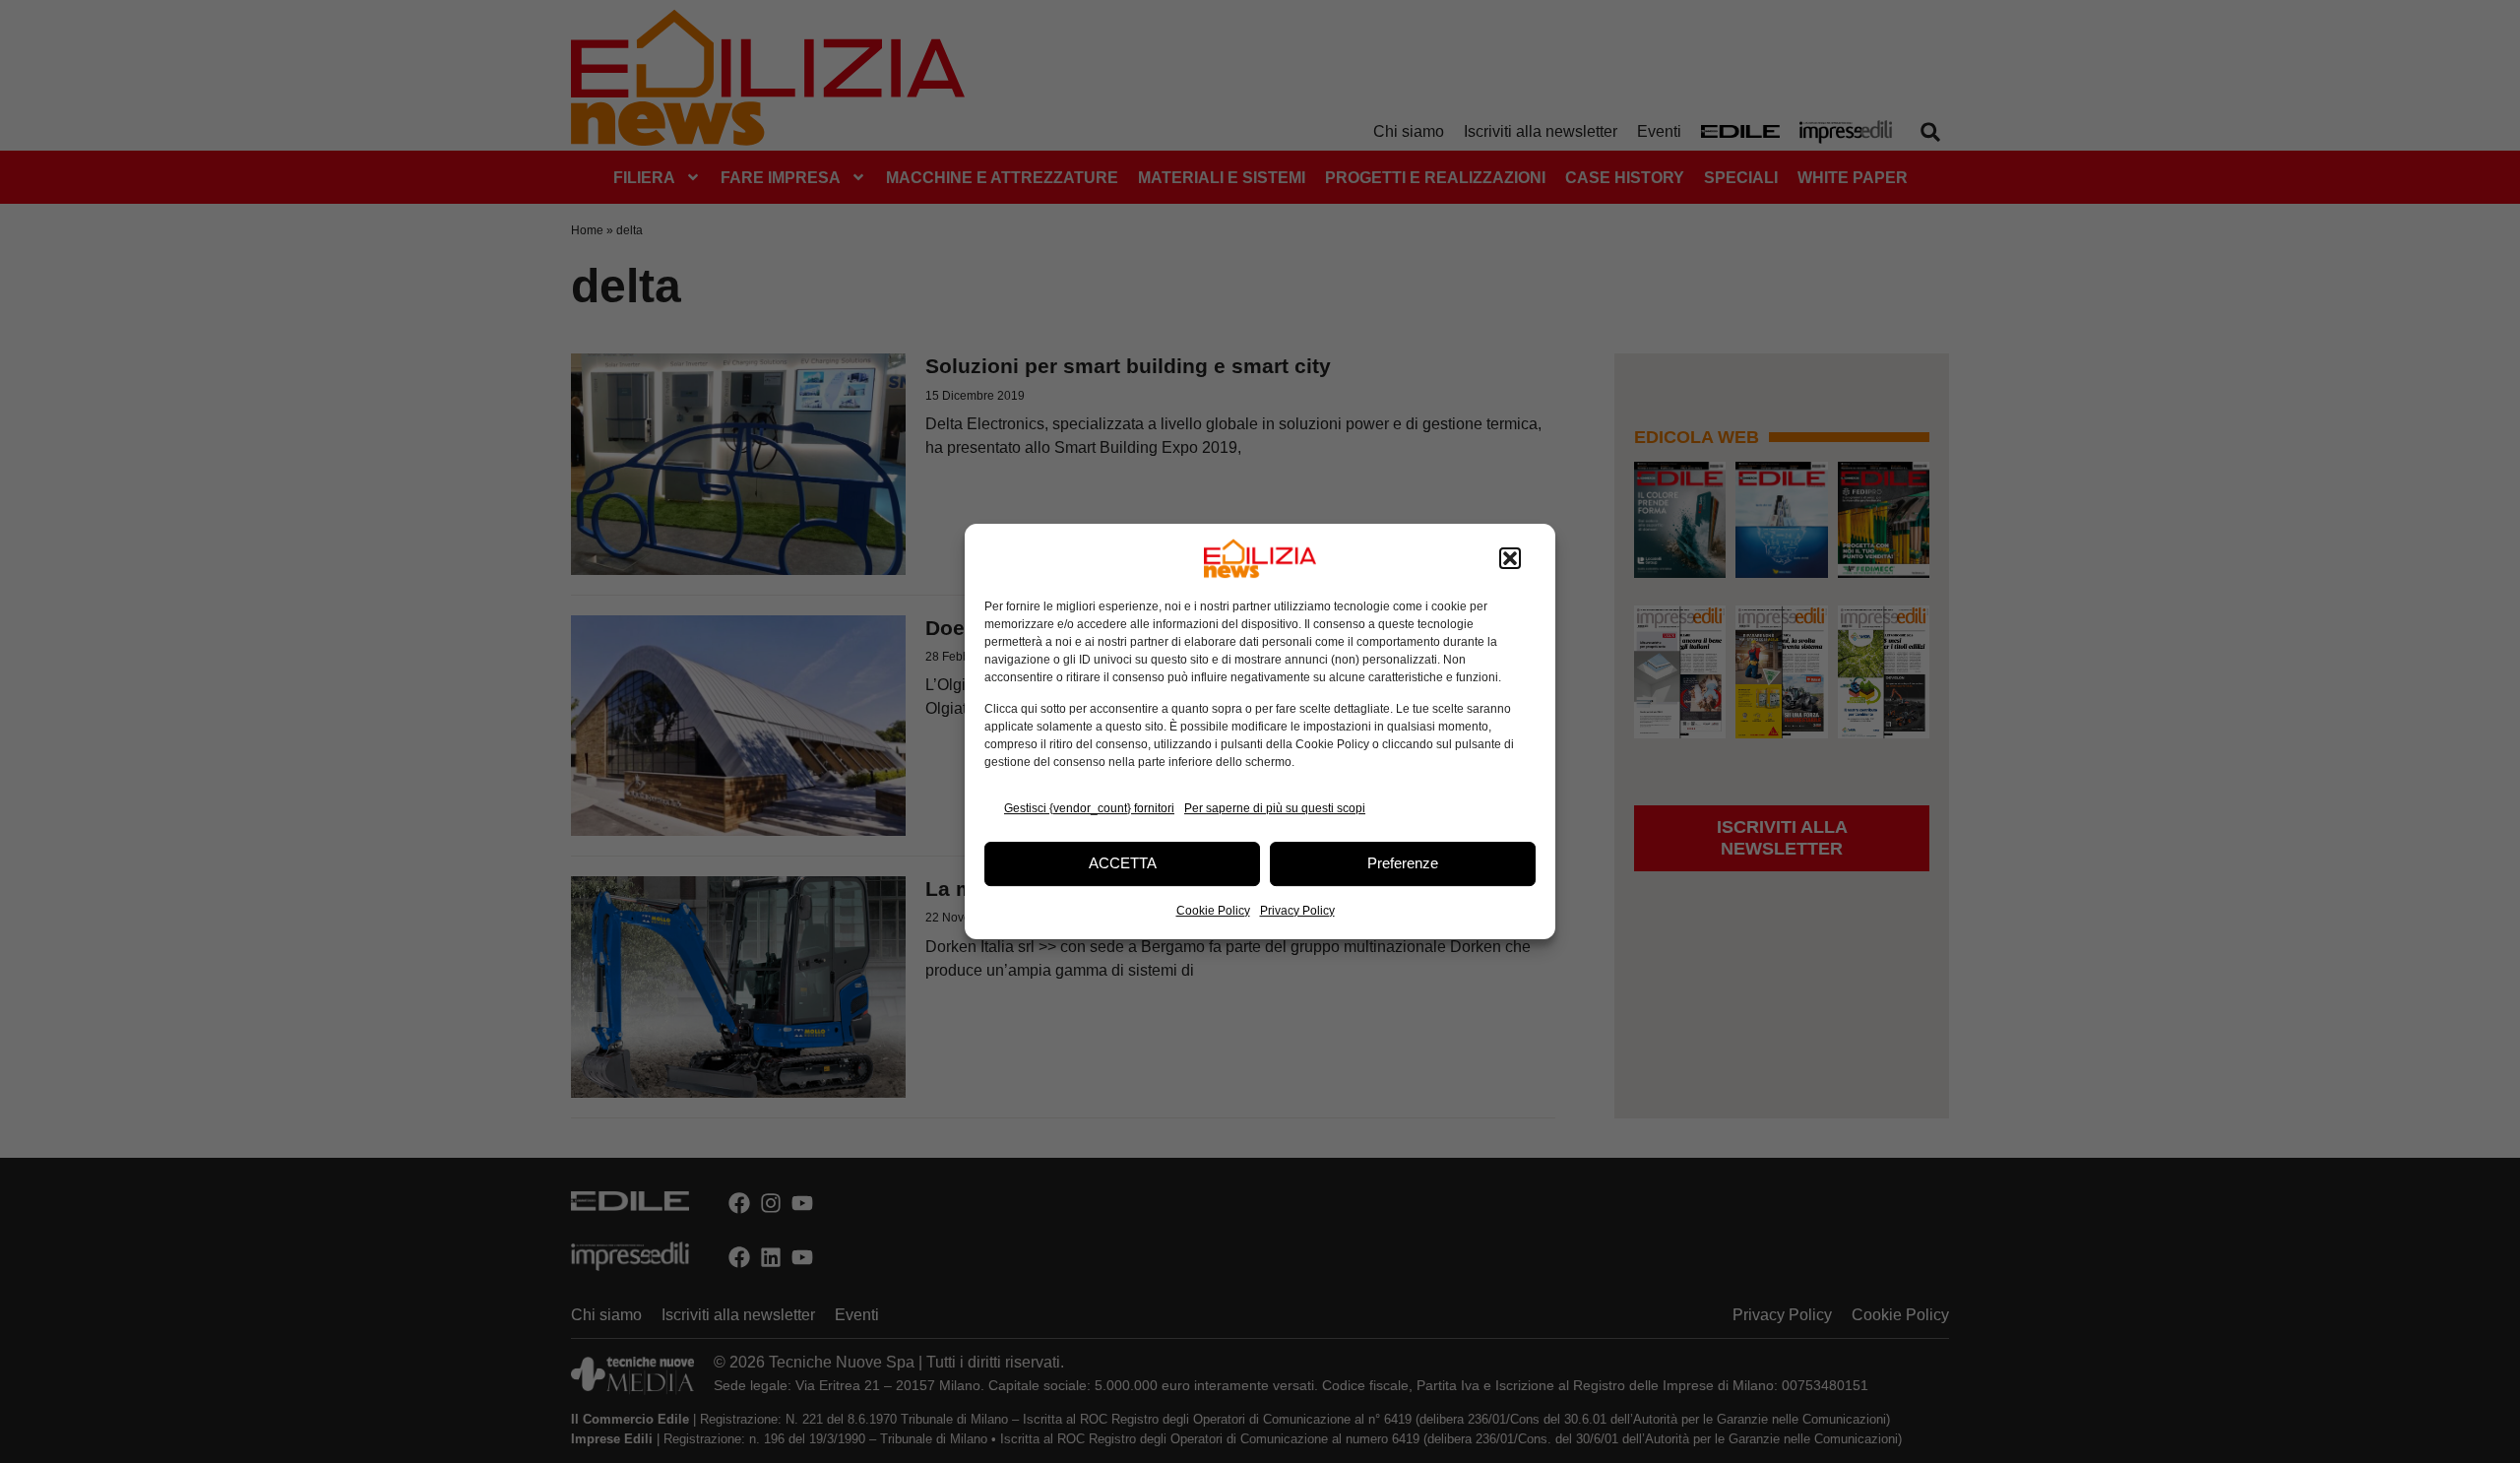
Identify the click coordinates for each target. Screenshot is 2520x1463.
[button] (1510, 558)
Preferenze (1403, 863)
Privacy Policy (1297, 911)
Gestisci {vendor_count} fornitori (1089, 808)
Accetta (1123, 863)
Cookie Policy (1213, 911)
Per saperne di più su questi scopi (1275, 808)
